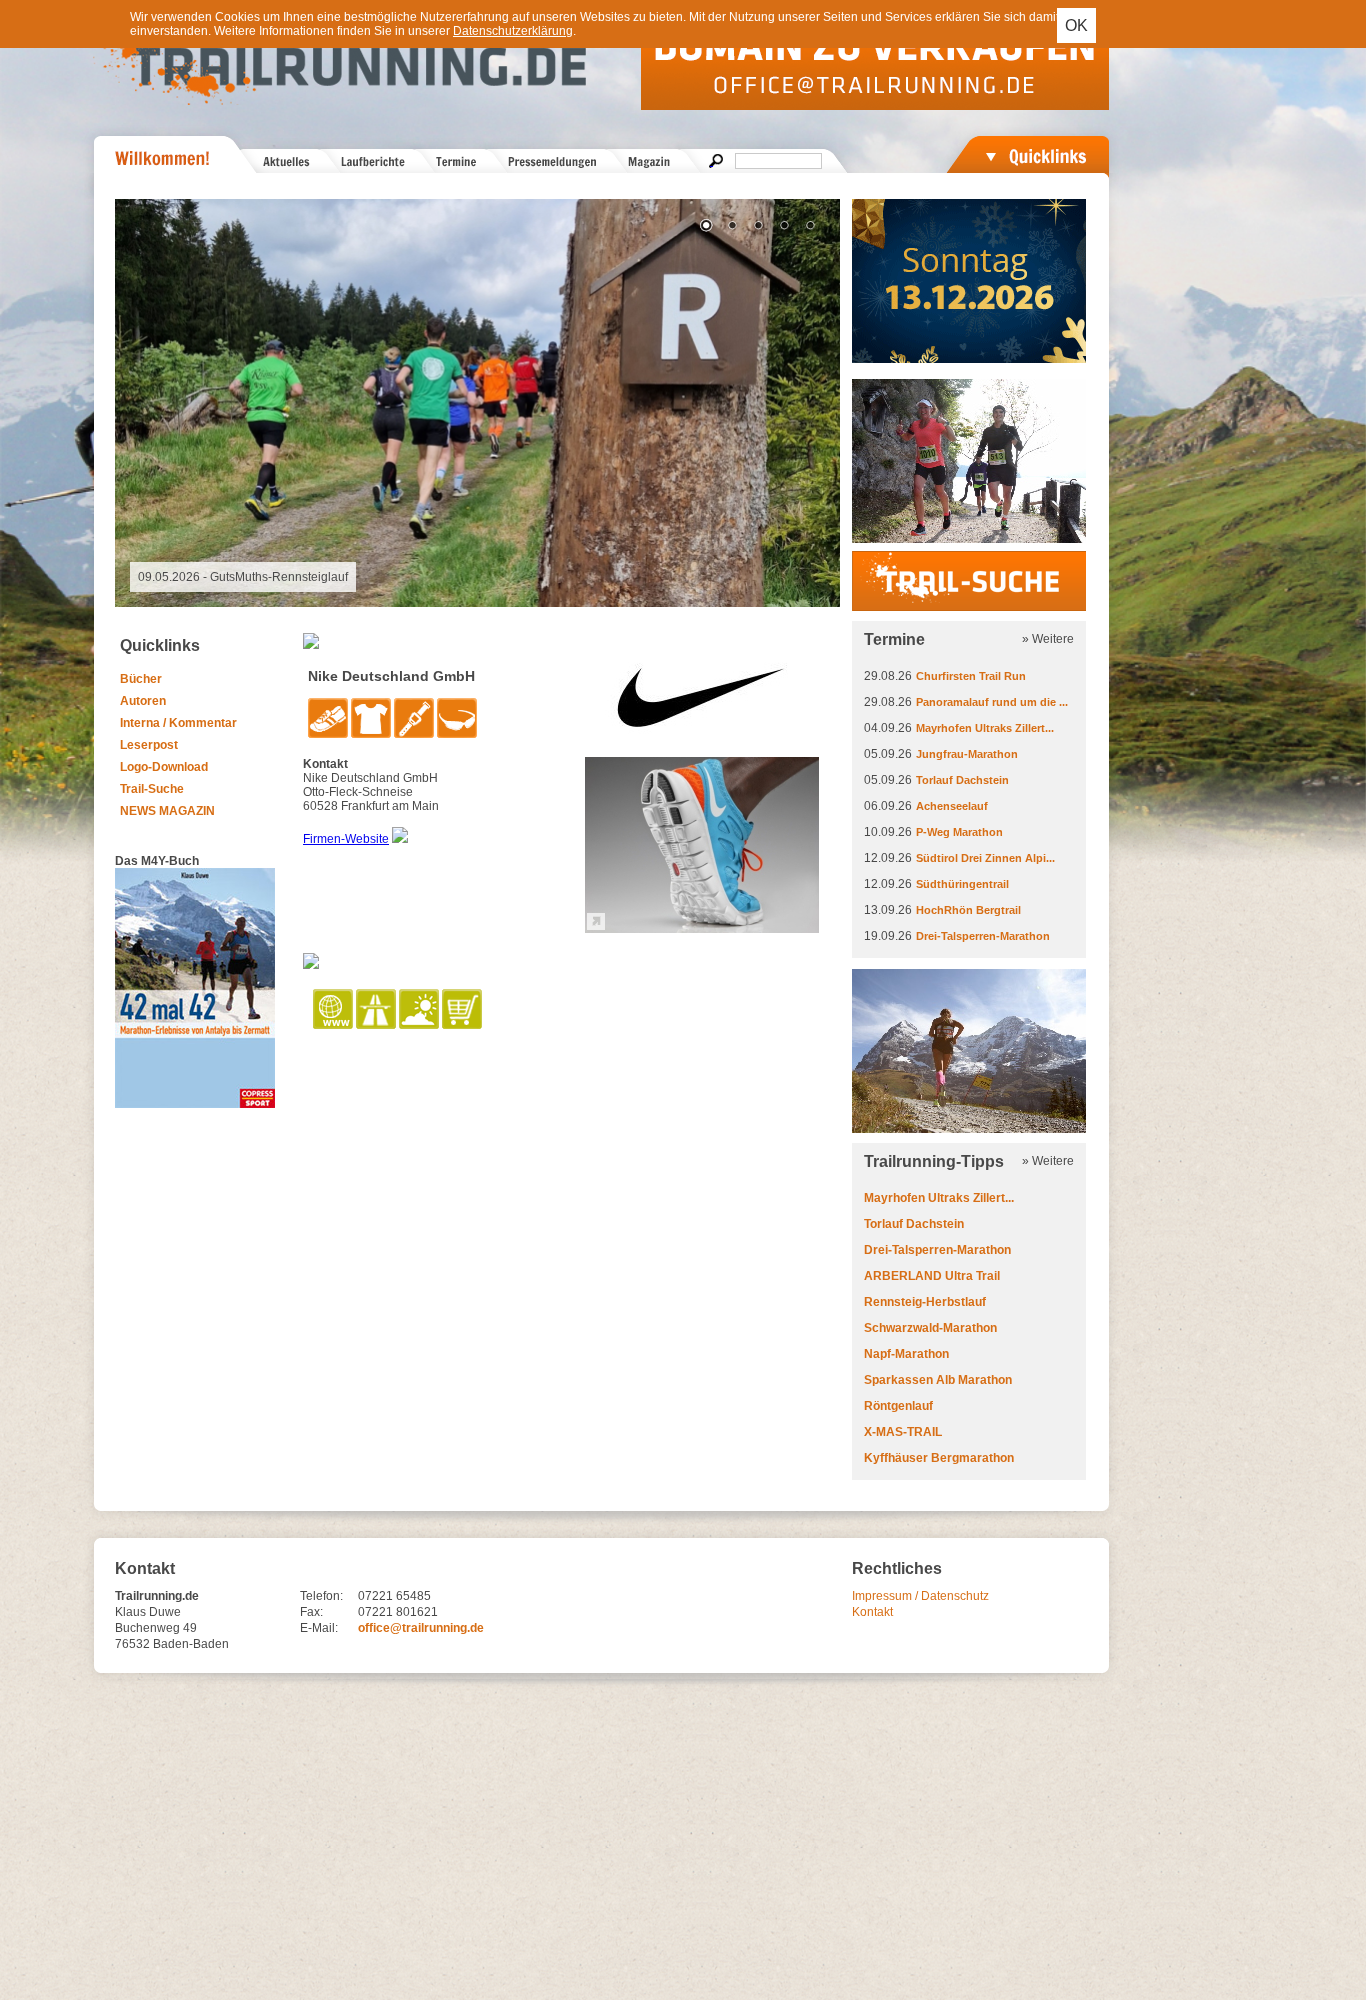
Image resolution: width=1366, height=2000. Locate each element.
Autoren (143, 701)
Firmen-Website (346, 839)
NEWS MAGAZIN (167, 811)
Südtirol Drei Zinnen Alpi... (985, 858)
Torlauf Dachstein (962, 780)
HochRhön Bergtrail (968, 910)
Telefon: (321, 1596)
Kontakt (872, 1612)
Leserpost (149, 745)
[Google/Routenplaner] (377, 1025)
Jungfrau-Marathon (967, 754)
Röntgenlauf (898, 1406)
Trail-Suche (152, 789)
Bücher (141, 679)
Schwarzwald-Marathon (930, 1328)
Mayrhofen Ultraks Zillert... (985, 728)
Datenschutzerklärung (513, 31)
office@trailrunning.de (421, 1628)
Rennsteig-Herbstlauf (925, 1302)
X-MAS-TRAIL (903, 1432)
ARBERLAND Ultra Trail (932, 1276)
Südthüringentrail (962, 884)
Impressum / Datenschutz (920, 1596)
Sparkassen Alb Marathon (938, 1380)
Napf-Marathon (906, 1354)
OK (1076, 25)
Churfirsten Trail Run (971, 676)
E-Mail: (319, 1628)
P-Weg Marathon (959, 832)
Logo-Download (164, 767)
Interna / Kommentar (178, 723)
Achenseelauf (952, 806)
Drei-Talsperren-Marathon (983, 936)
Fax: (311, 1612)
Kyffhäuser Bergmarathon (939, 1458)
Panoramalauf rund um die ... (992, 702)
